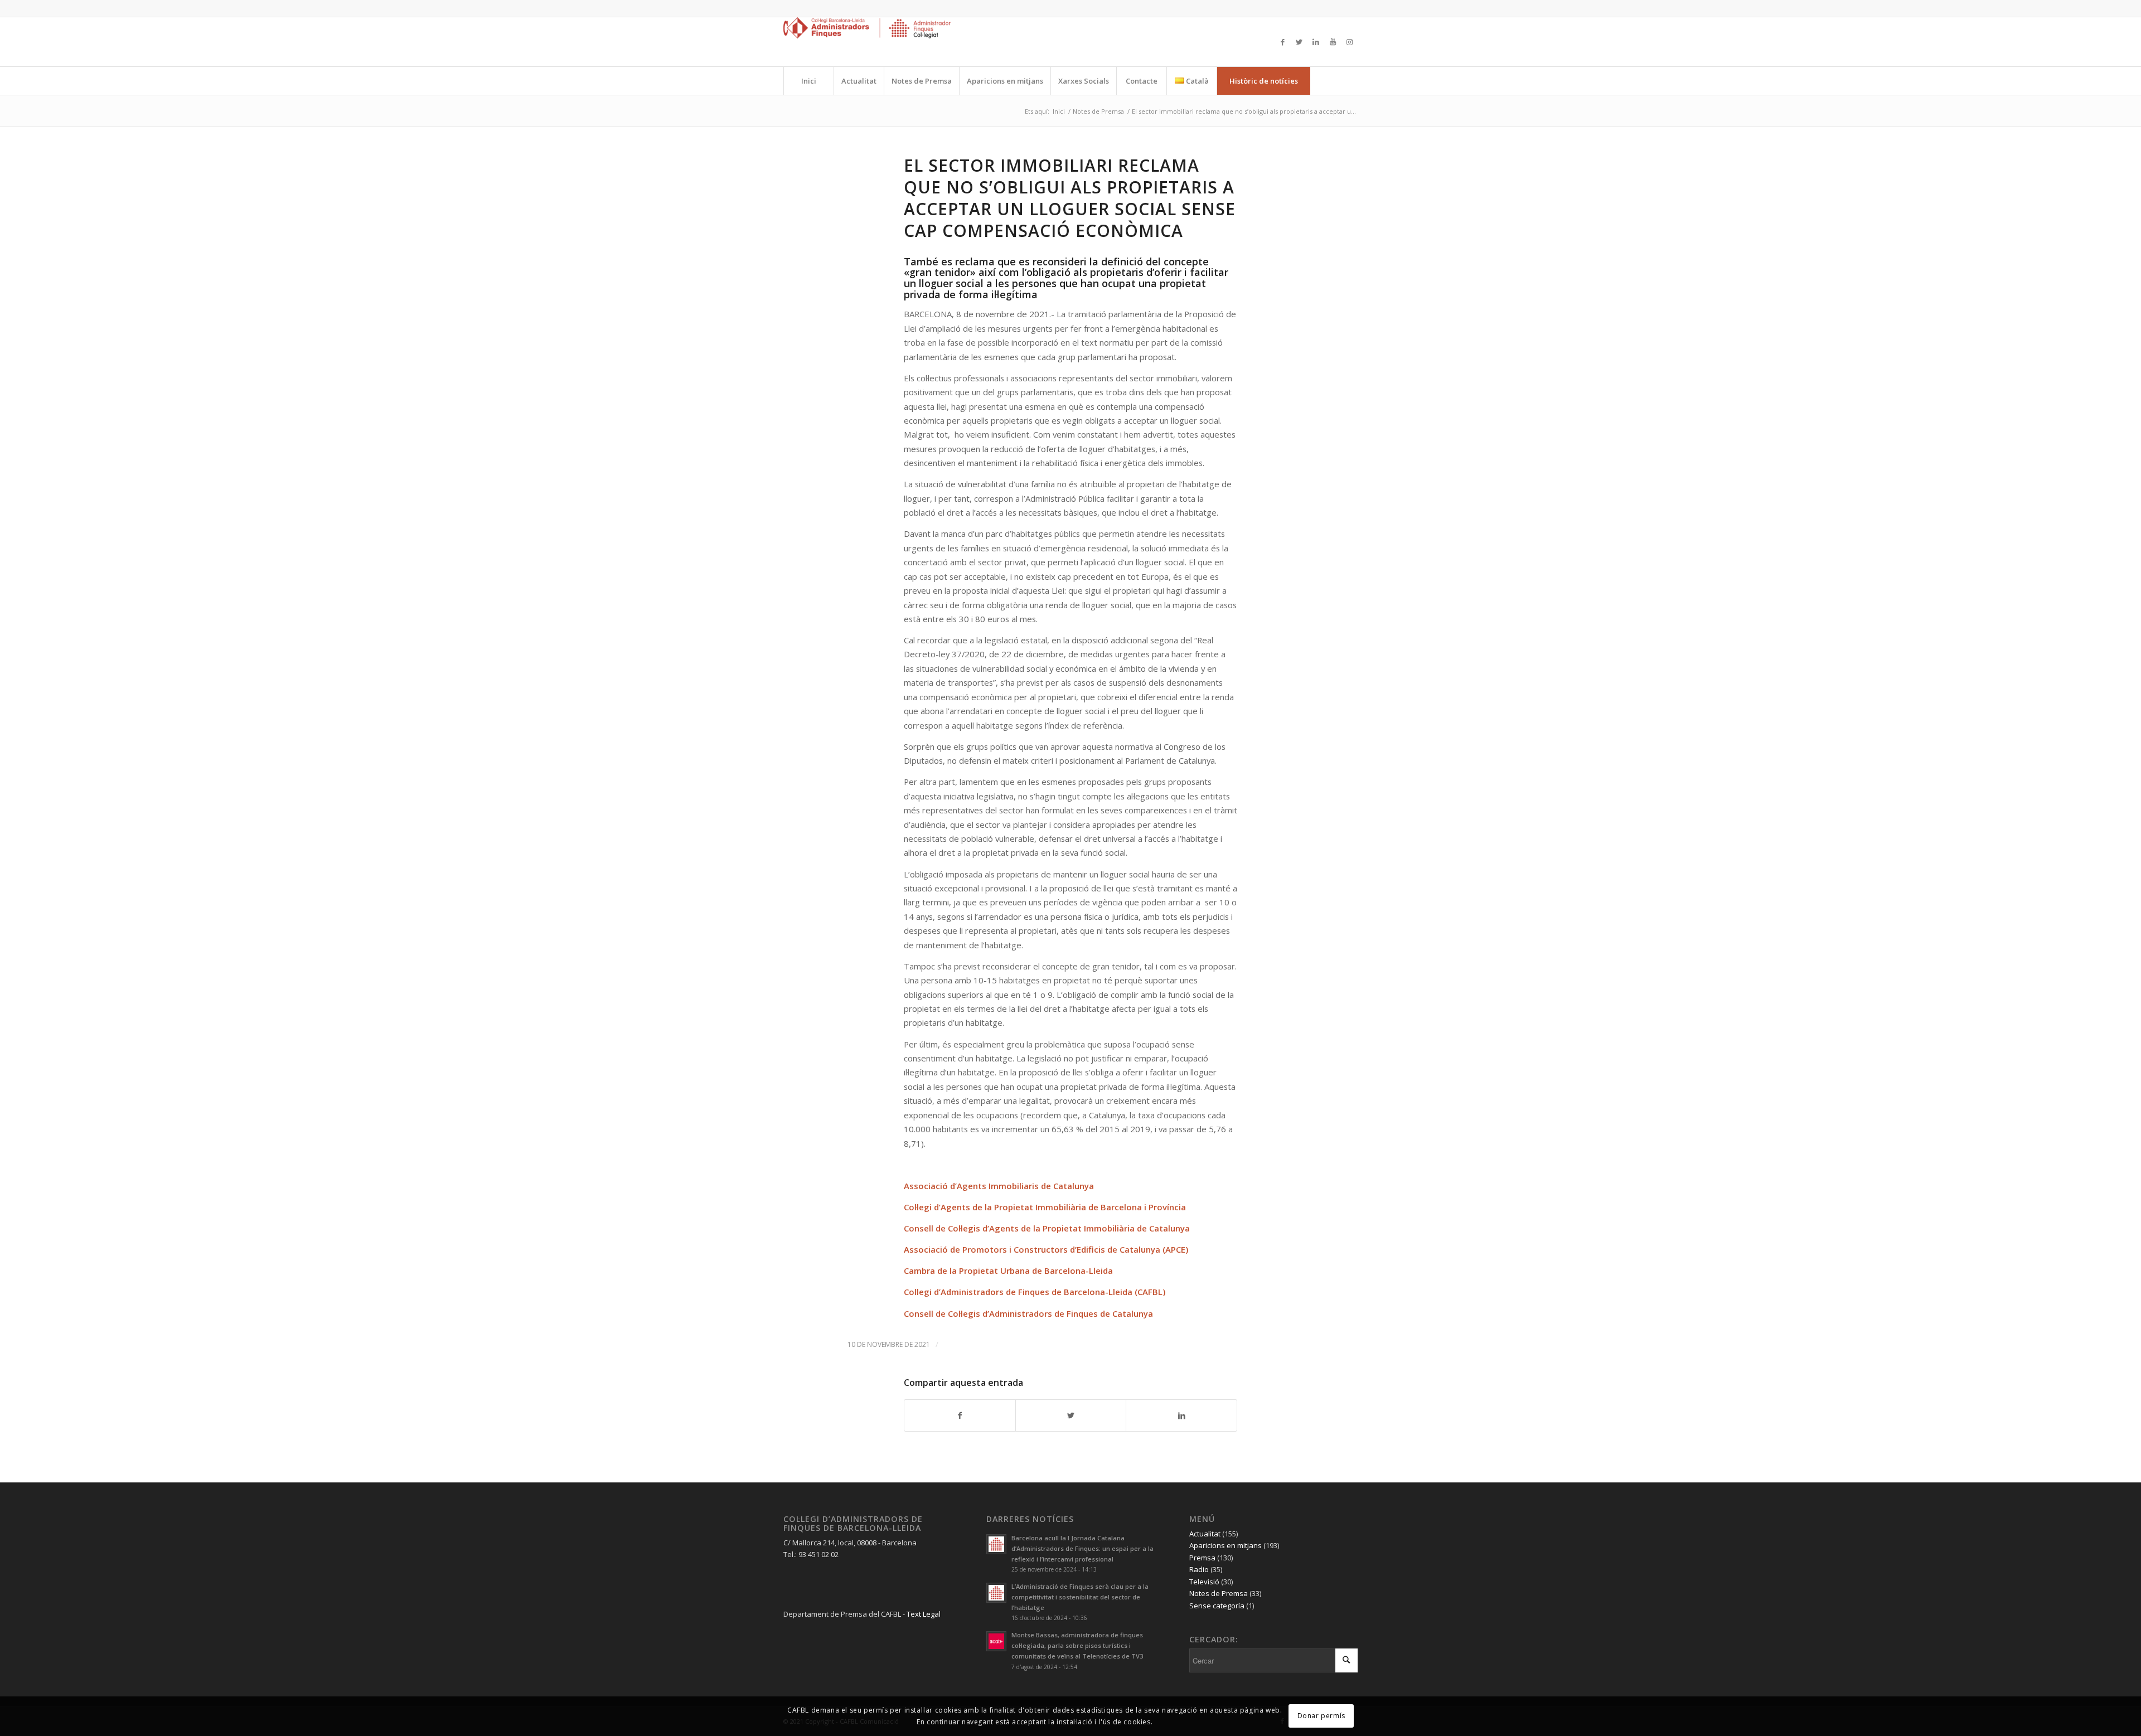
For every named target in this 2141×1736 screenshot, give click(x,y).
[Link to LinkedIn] (1316, 42)
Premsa (1202, 1558)
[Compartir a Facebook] (960, 1415)
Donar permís (1321, 1716)
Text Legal (924, 1614)
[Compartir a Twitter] (1071, 1415)
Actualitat (1205, 1534)
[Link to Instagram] (1349, 42)
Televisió (1204, 1582)
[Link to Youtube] (1333, 42)
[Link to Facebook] (1282, 42)
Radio (1199, 1569)
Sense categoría (1217, 1606)
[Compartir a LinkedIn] (1181, 1415)
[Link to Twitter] (1299, 42)
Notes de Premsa (1219, 1593)
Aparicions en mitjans (1225, 1545)
